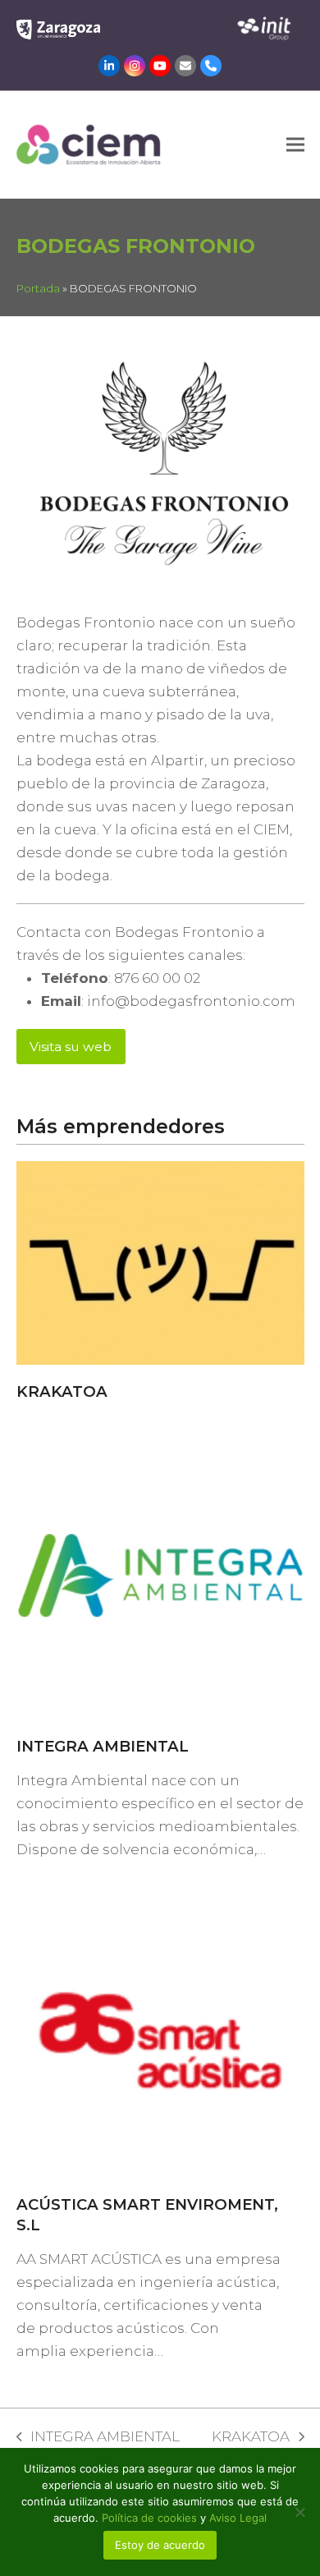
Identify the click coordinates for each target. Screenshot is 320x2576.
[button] (295, 144)
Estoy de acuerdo (160, 2545)
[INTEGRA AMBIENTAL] (160, 1574)
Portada (38, 288)
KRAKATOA (62, 1391)
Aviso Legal (238, 2518)
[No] (299, 2512)
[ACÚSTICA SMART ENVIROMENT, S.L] (160, 2032)
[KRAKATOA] (160, 1262)
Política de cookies (151, 2518)
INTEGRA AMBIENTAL (103, 1746)
